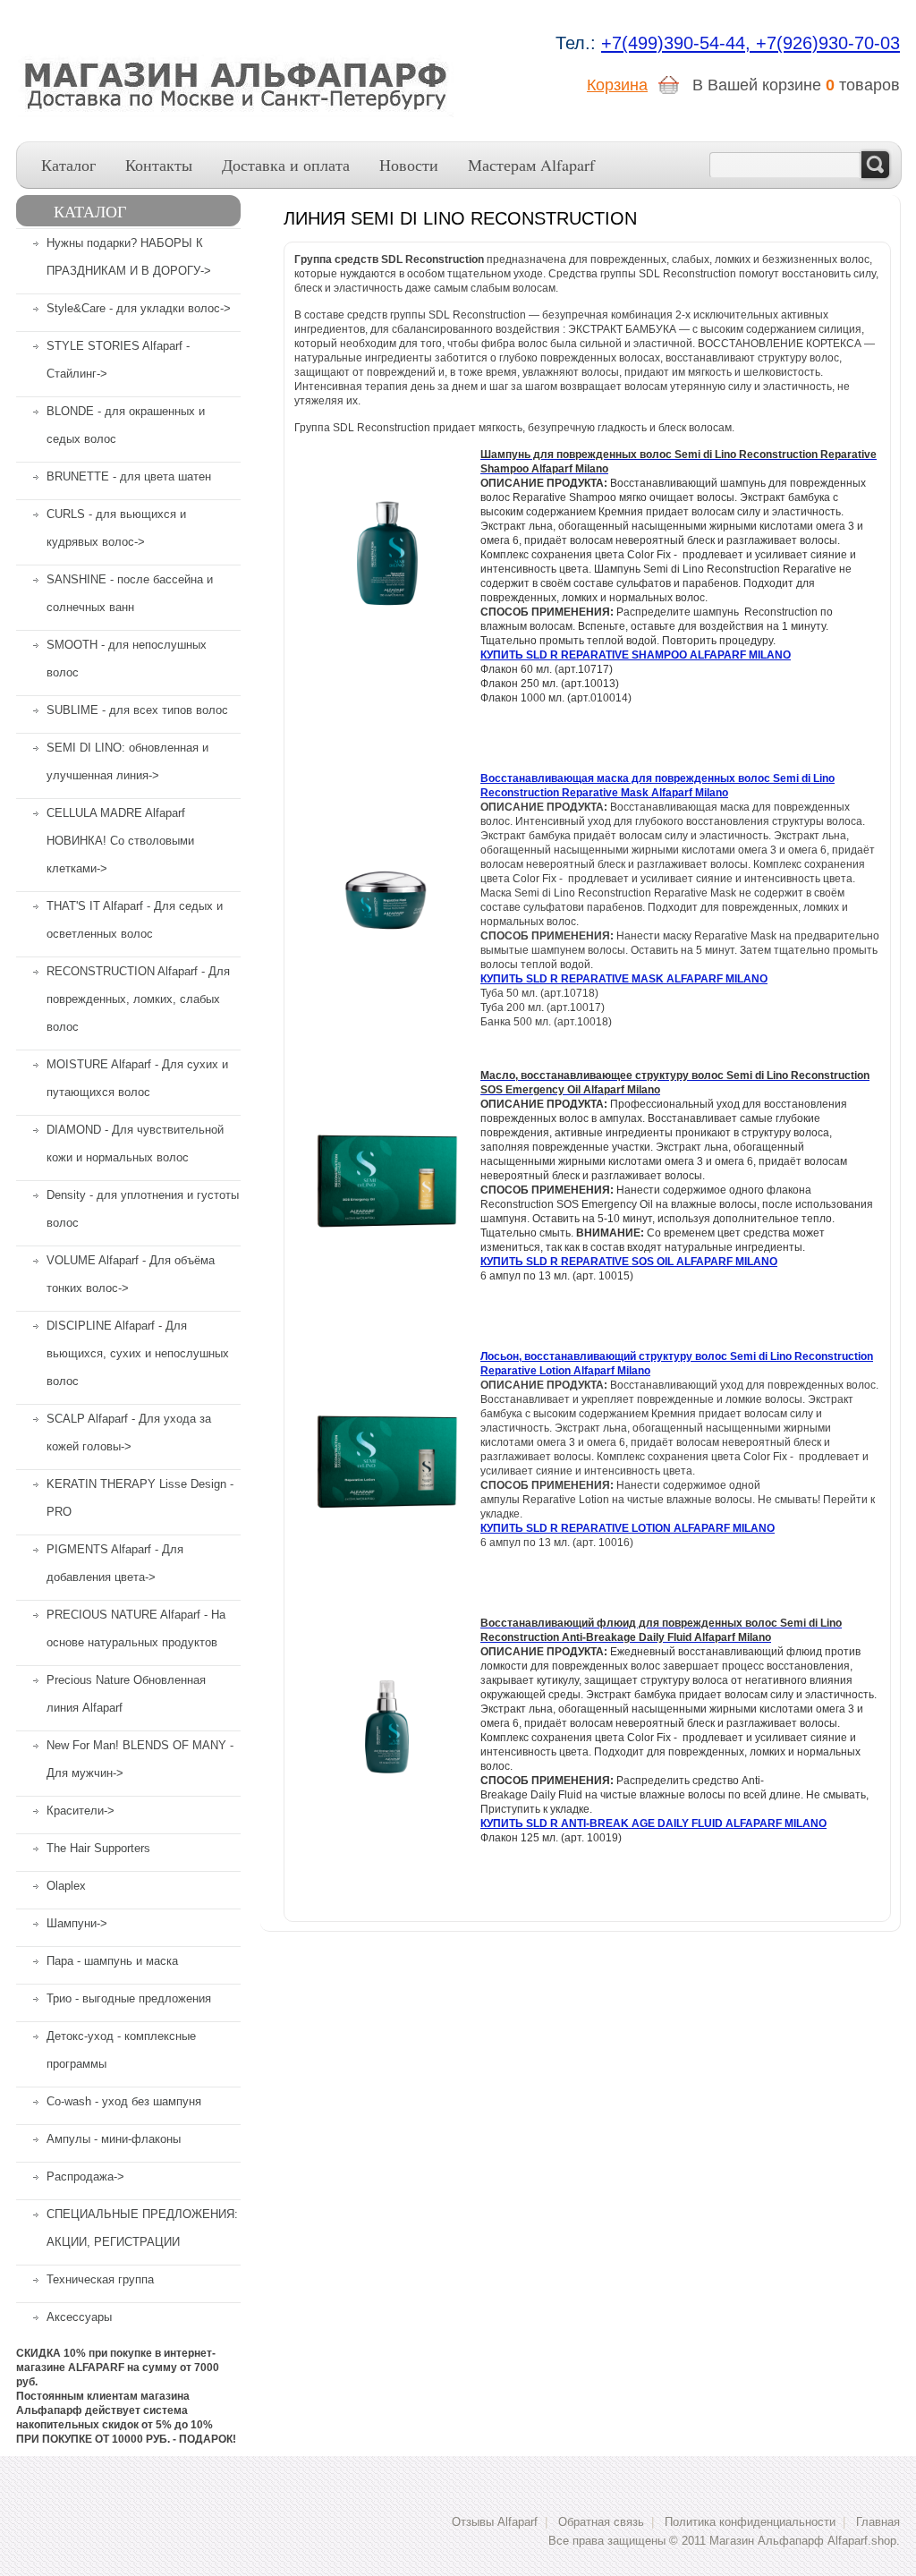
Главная (878, 2522)
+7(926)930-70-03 (828, 43)
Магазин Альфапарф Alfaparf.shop (803, 2541)
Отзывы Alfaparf (495, 2522)
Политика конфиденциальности (750, 2522)
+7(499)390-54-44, (679, 43)
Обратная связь (601, 2522)
